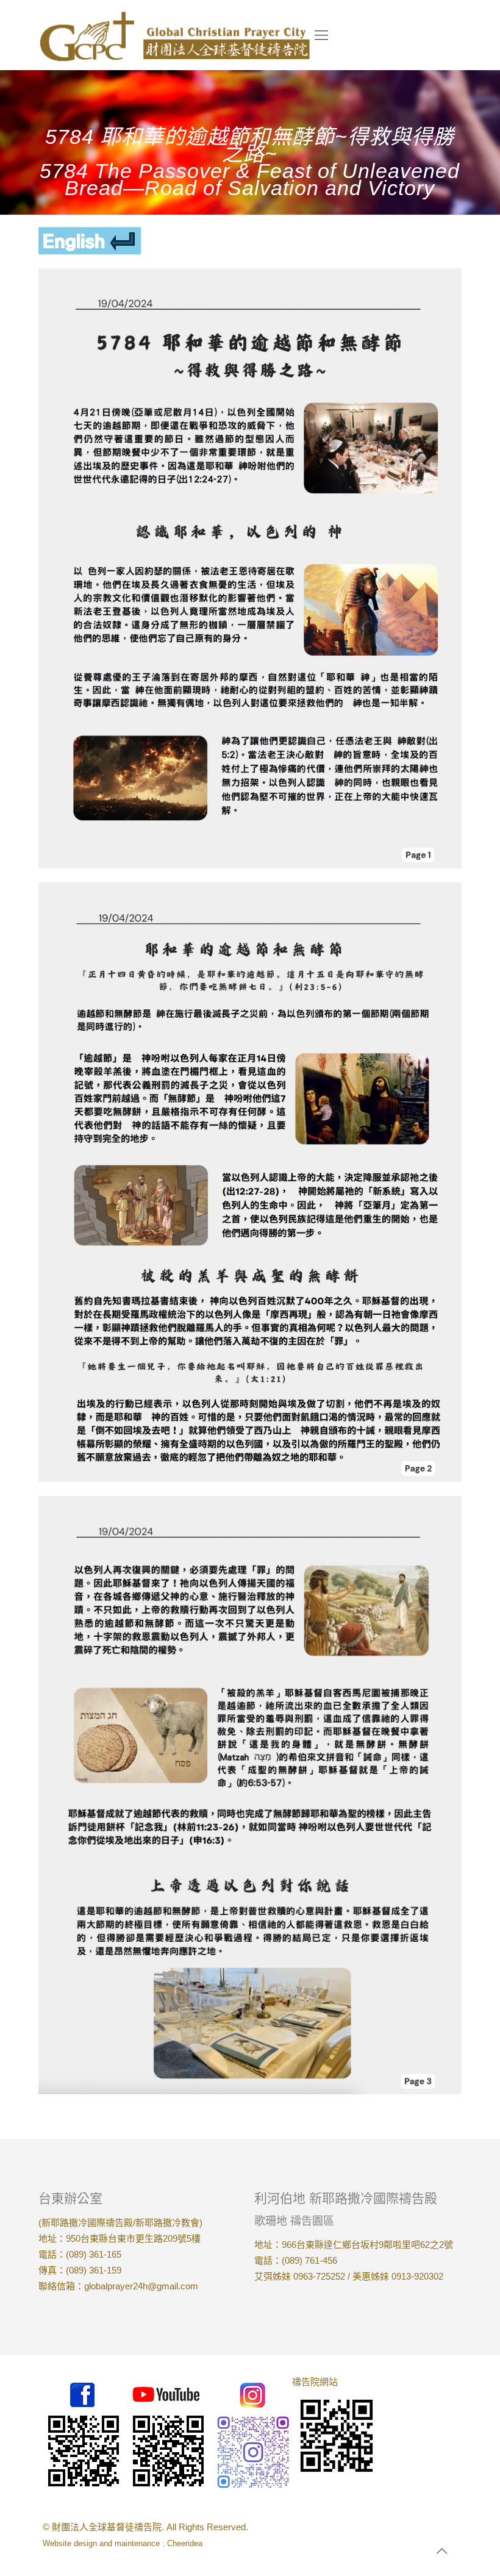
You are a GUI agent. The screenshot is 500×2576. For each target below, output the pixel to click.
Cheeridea (185, 2543)
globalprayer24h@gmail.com (141, 2286)
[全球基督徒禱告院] (175, 35)
